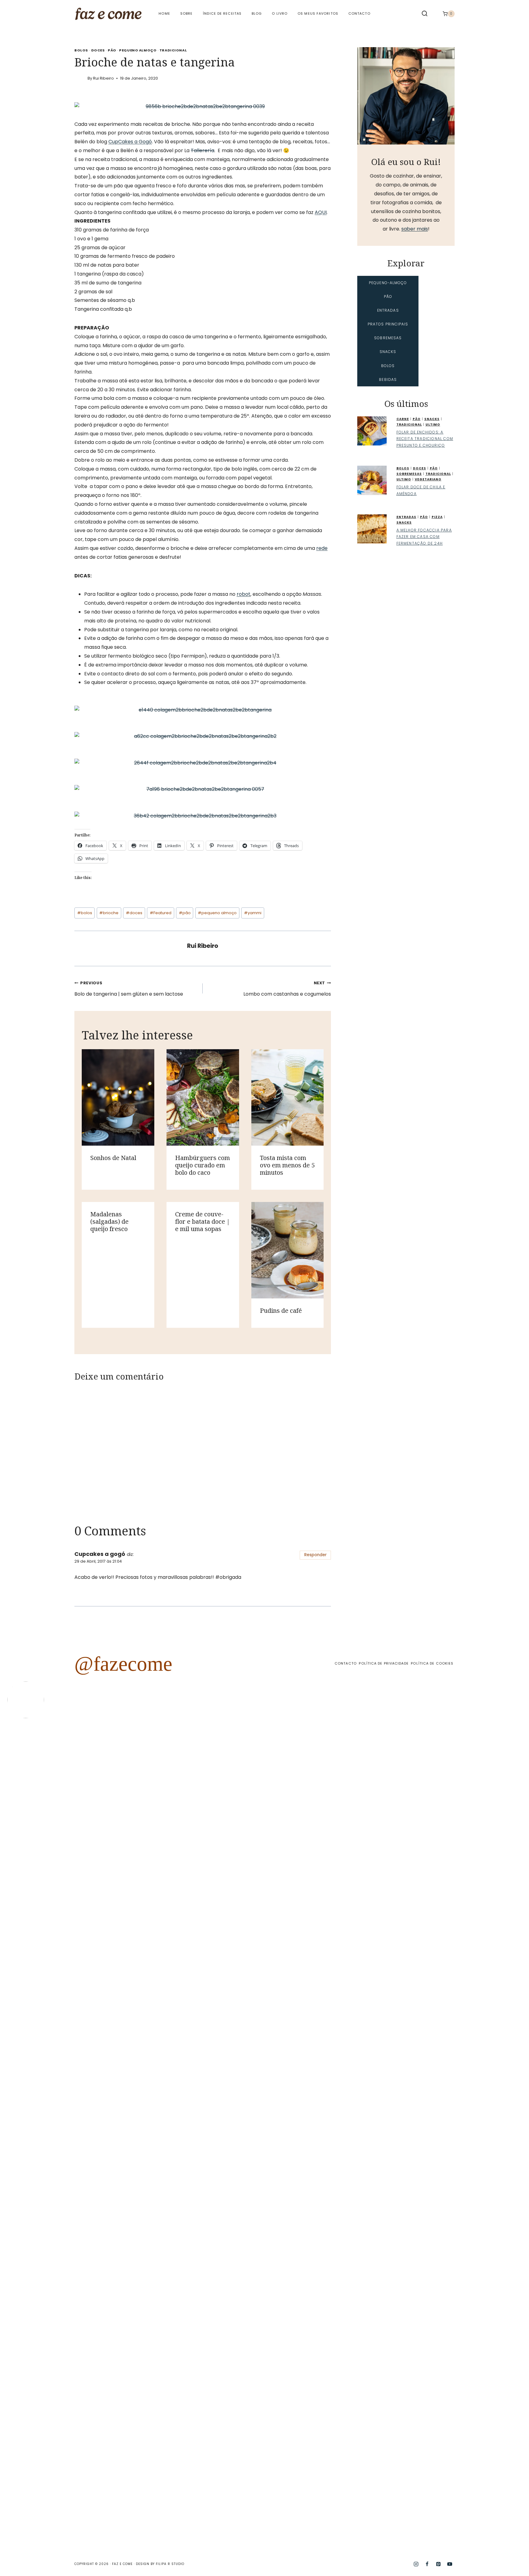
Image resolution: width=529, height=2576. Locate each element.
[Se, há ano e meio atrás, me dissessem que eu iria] (426, 1972)
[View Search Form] (425, 14)
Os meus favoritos (318, 13)
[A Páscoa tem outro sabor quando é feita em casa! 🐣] (297, 1924)
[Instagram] (416, 2564)
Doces (98, 50)
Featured (161, 913)
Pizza (437, 517)
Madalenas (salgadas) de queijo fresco (109, 1221)
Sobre (187, 13)
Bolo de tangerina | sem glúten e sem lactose (129, 989)
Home (164, 13)
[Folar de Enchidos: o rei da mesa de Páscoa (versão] (361, 2135)
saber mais (415, 229)
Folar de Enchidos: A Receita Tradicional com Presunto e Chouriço (425, 439)
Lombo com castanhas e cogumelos (287, 989)
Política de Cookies (432, 1663)
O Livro (280, 13)
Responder (315, 1555)
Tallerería (203, 150)
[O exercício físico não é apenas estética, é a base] (103, 1845)
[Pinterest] (438, 2564)
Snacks (432, 419)
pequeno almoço (217, 913)
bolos (85, 913)
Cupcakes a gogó (100, 1554)
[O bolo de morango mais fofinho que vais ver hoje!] (38, 1862)
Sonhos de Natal (113, 1158)
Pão (112, 50)
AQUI (321, 212)
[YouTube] (450, 2564)
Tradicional (173, 50)
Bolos (81, 50)
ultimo (433, 424)
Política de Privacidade (384, 1663)
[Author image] (80, 78)
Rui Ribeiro (103, 78)
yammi (253, 913)
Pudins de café (281, 1311)
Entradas (406, 517)
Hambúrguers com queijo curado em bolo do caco (203, 1165)
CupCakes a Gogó (130, 142)
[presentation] (118, 1097)
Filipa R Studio (170, 2564)
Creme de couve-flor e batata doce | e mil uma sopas (203, 1221)
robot (244, 594)
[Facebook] (427, 2564)
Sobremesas (409, 474)
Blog (257, 13)
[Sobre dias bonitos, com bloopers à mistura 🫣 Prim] (168, 1783)
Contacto (359, 13)
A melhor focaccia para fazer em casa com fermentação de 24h (424, 537)
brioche (109, 913)
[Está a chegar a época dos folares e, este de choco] (491, 1814)
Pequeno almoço (138, 50)
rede (322, 548)
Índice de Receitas (222, 13)
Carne (403, 419)
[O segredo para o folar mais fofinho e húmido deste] (232, 1990)
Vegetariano (428, 479)
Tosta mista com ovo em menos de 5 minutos (287, 1165)
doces (134, 913)
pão (185, 913)
